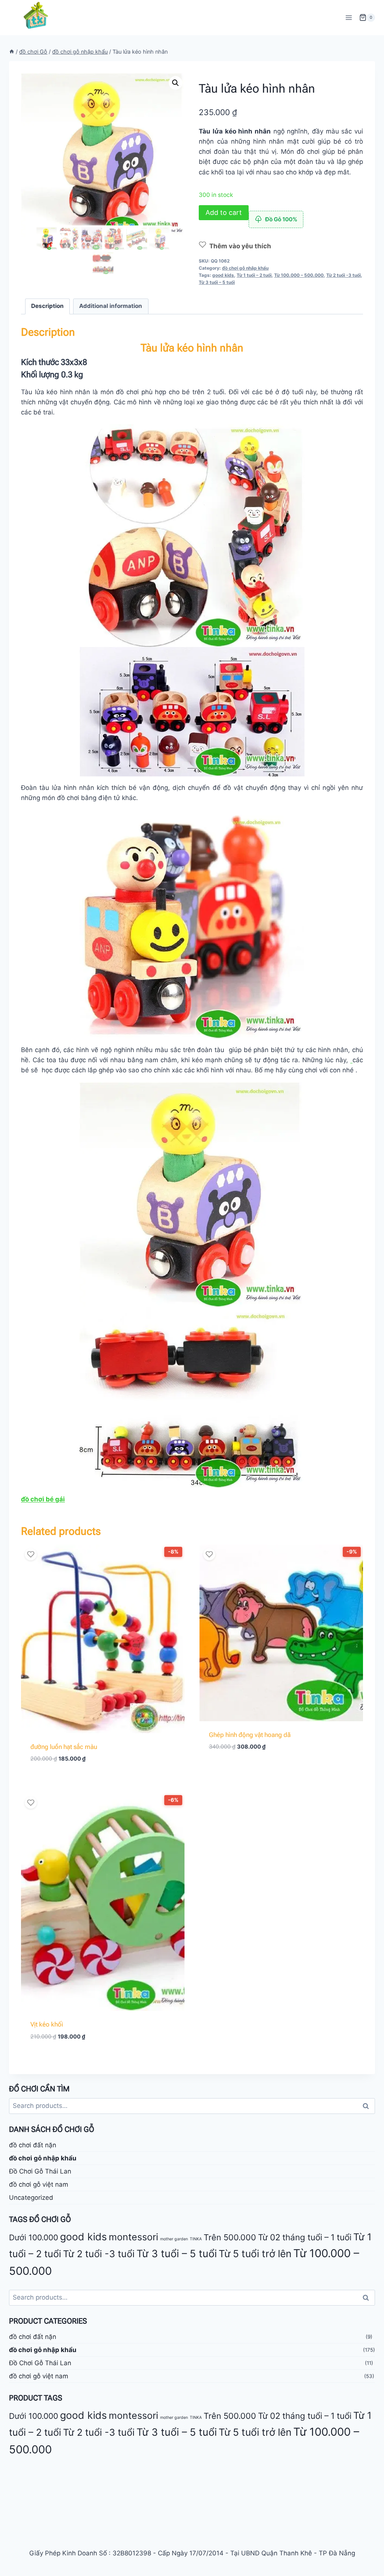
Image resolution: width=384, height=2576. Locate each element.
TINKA (196, 2239)
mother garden (174, 2239)
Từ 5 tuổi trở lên (255, 2254)
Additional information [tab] (111, 306)
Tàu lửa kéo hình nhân (192, 348)
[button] (175, 83)
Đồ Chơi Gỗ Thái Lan (40, 2171)
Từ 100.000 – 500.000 (299, 275)
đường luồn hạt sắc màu (64, 1747)
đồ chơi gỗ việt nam (39, 2184)
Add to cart (224, 212)
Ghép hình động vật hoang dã (250, 1735)
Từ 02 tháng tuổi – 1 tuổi (305, 2237)
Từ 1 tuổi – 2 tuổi (254, 275)
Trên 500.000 (230, 2237)
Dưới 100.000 (34, 2237)
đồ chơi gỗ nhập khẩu (245, 268)
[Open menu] (349, 17)
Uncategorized (31, 2198)
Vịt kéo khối (47, 2024)
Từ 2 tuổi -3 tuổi (343, 275)
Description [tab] (47, 306)
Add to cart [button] (281, 1769)
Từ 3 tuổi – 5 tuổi (217, 282)
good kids (223, 275)
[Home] (12, 52)
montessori (133, 2237)
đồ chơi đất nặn (33, 2145)
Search (368, 2106)
